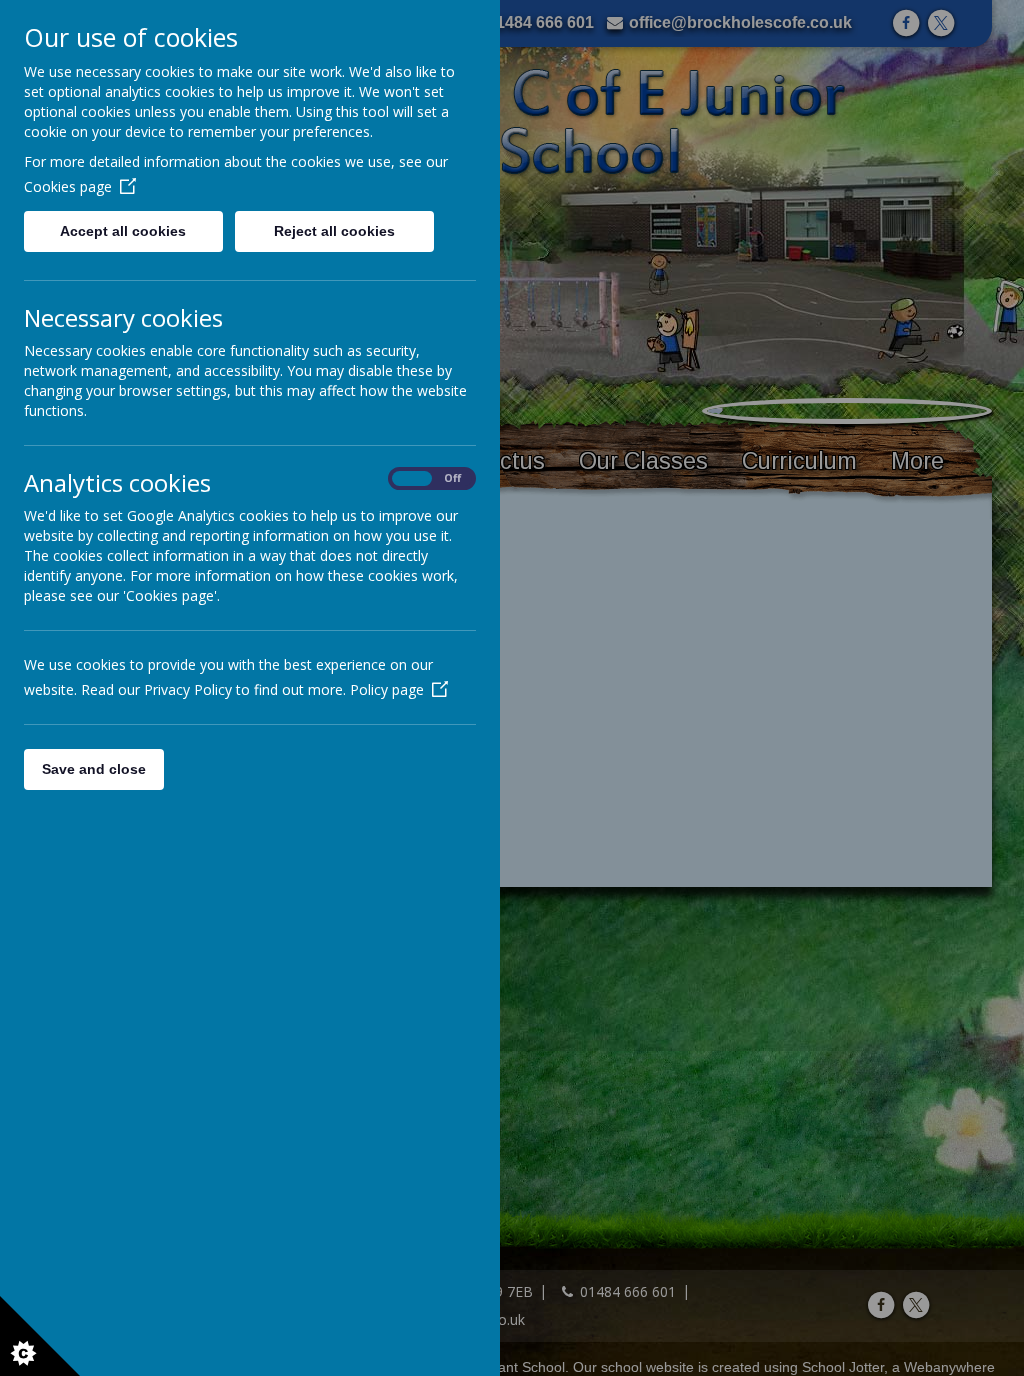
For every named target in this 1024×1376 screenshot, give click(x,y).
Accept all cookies (123, 231)
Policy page (387, 689)
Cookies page (68, 186)
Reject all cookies (334, 231)
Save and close (94, 769)
